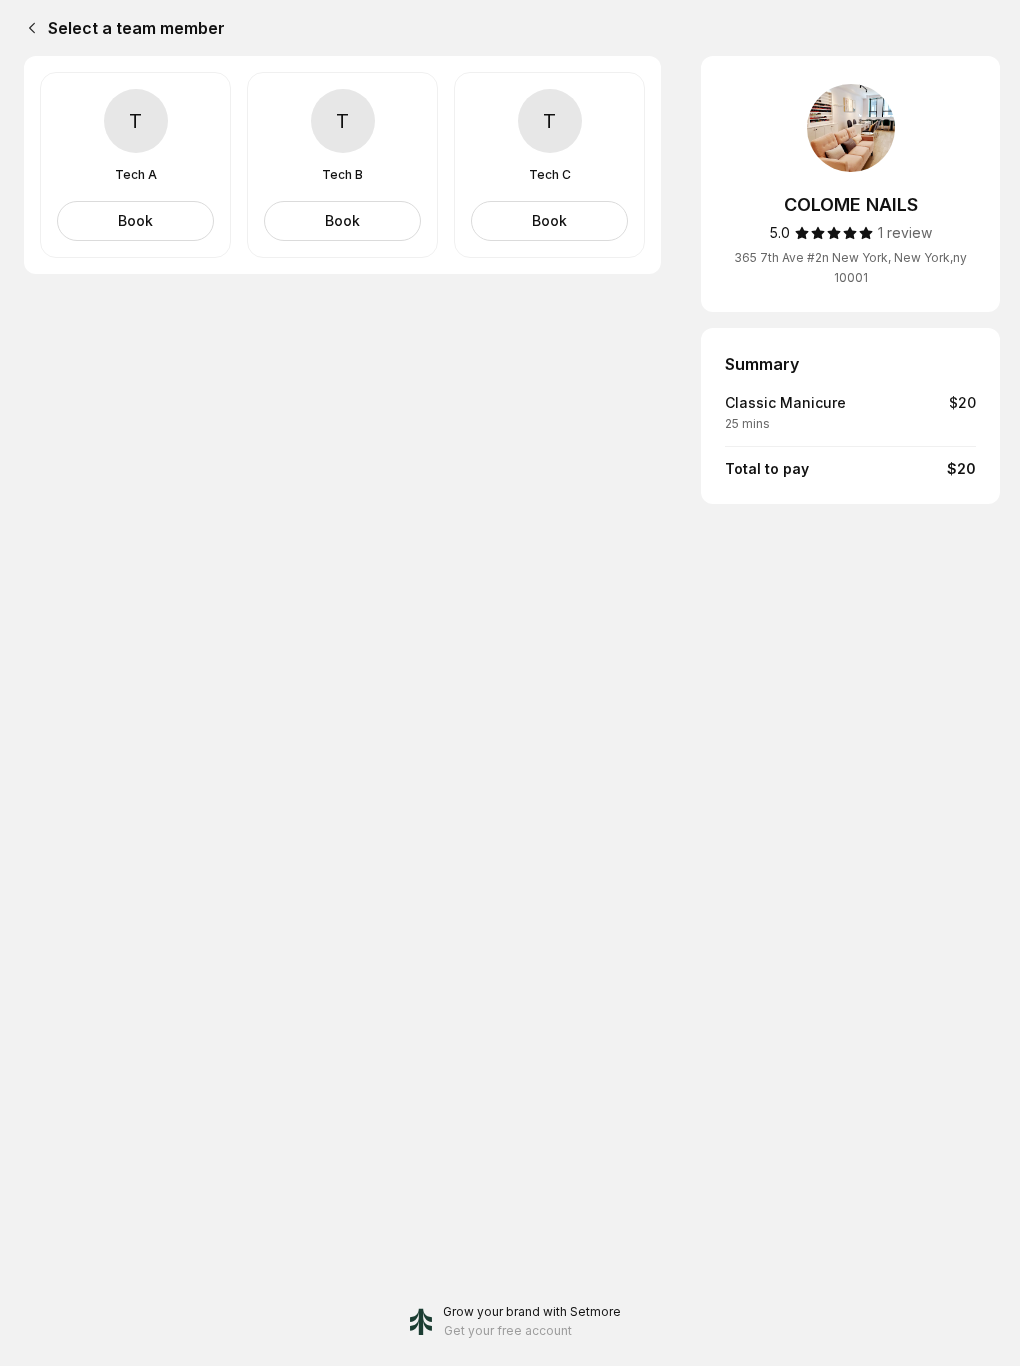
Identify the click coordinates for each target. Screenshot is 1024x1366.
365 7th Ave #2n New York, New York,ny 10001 (850, 267)
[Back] (28, 28)
